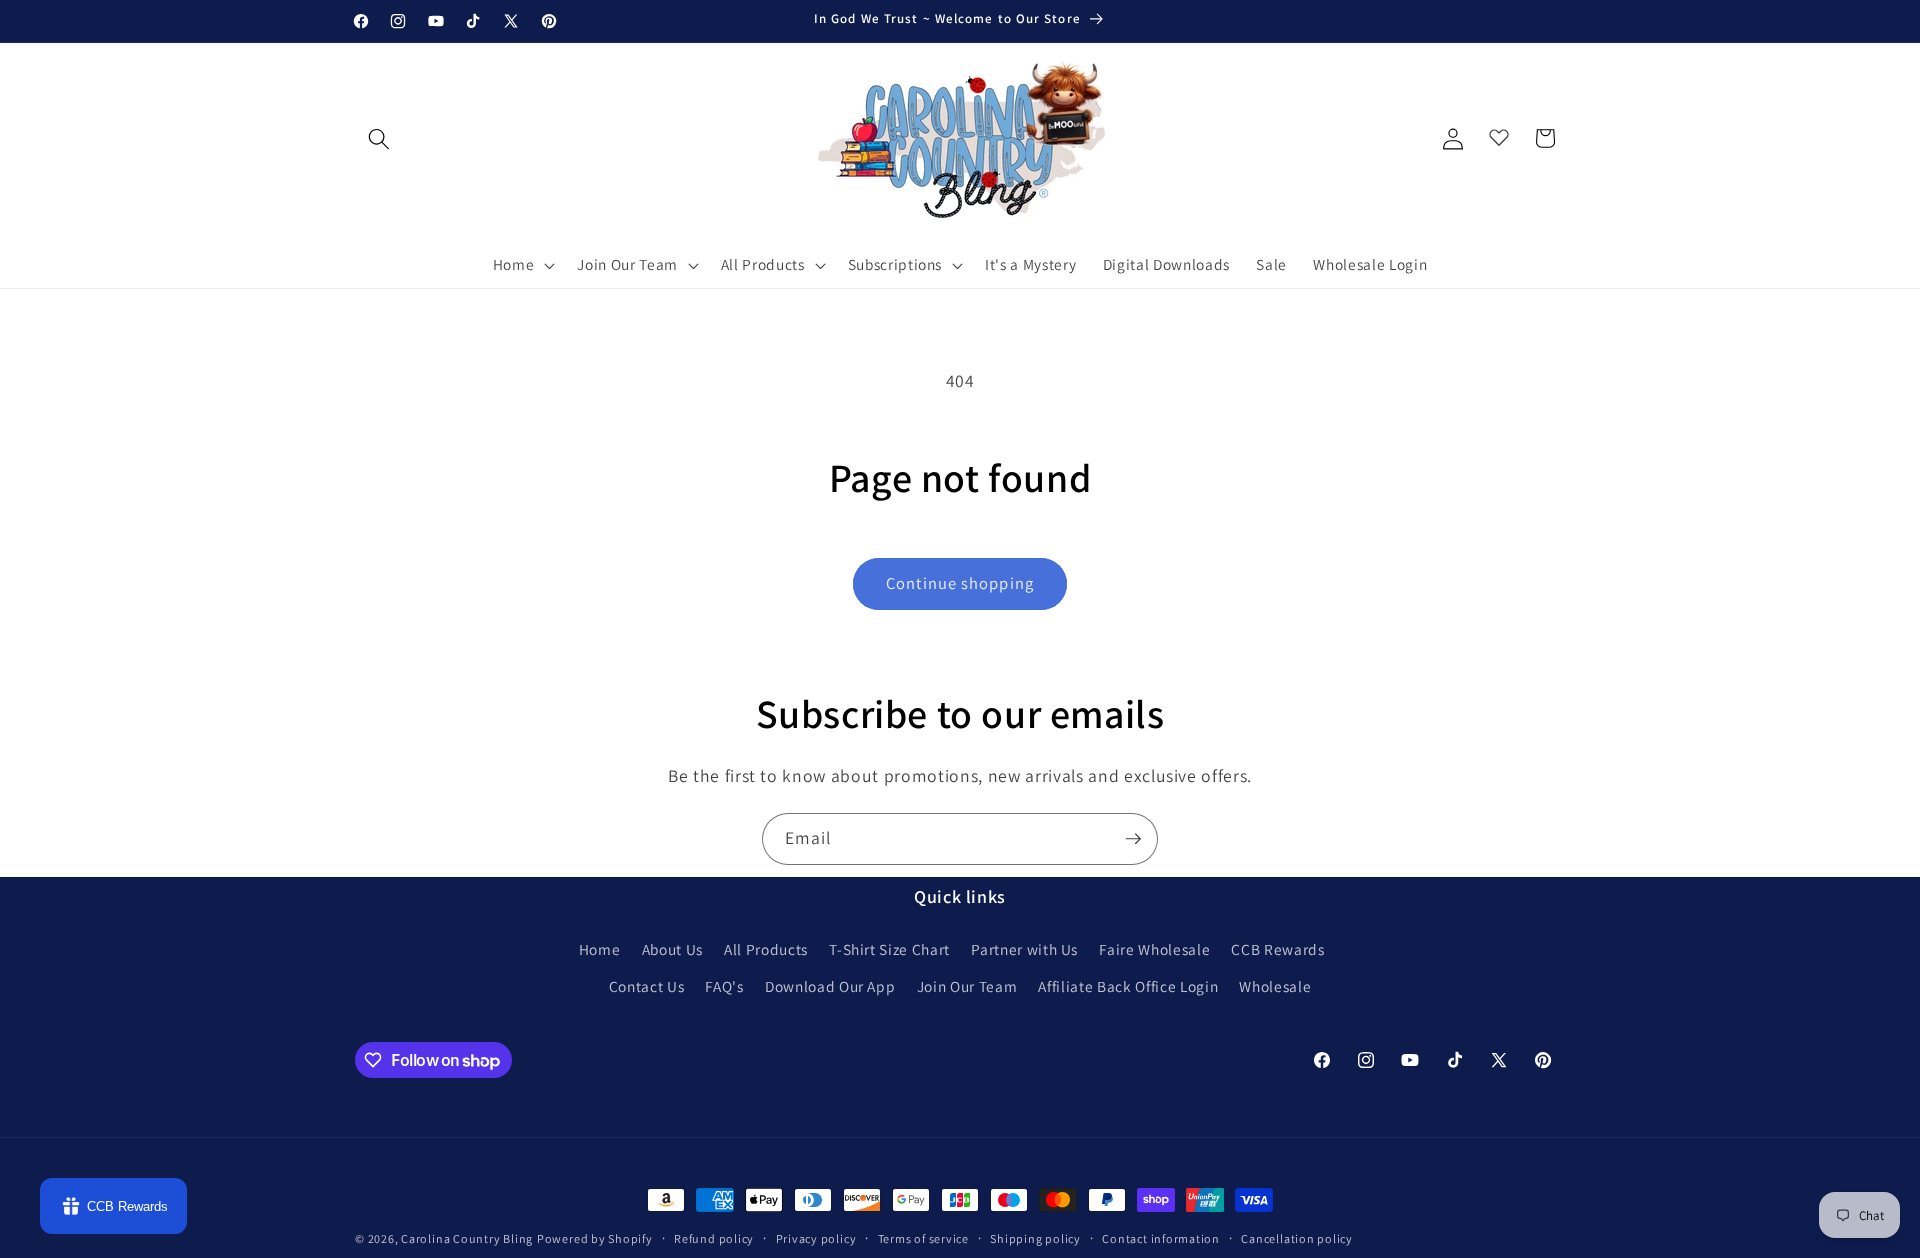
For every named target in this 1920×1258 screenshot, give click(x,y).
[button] (522, 265)
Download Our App (830, 986)
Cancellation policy (1297, 1238)
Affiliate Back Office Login (1128, 986)
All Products (766, 949)
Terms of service (923, 1238)
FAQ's (724, 986)
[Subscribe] (1133, 839)
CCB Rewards (1277, 949)
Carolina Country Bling (467, 1238)
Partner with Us (1024, 949)
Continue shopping (960, 583)
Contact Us (647, 986)
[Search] (379, 138)
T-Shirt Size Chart (889, 949)
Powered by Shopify (595, 1238)
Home (600, 949)
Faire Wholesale (1154, 949)
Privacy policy (816, 1238)
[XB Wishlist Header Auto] (1499, 133)
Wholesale (1275, 986)
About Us (672, 949)
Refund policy (714, 1238)
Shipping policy (1035, 1238)
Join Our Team (967, 986)
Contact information (1161, 1238)
